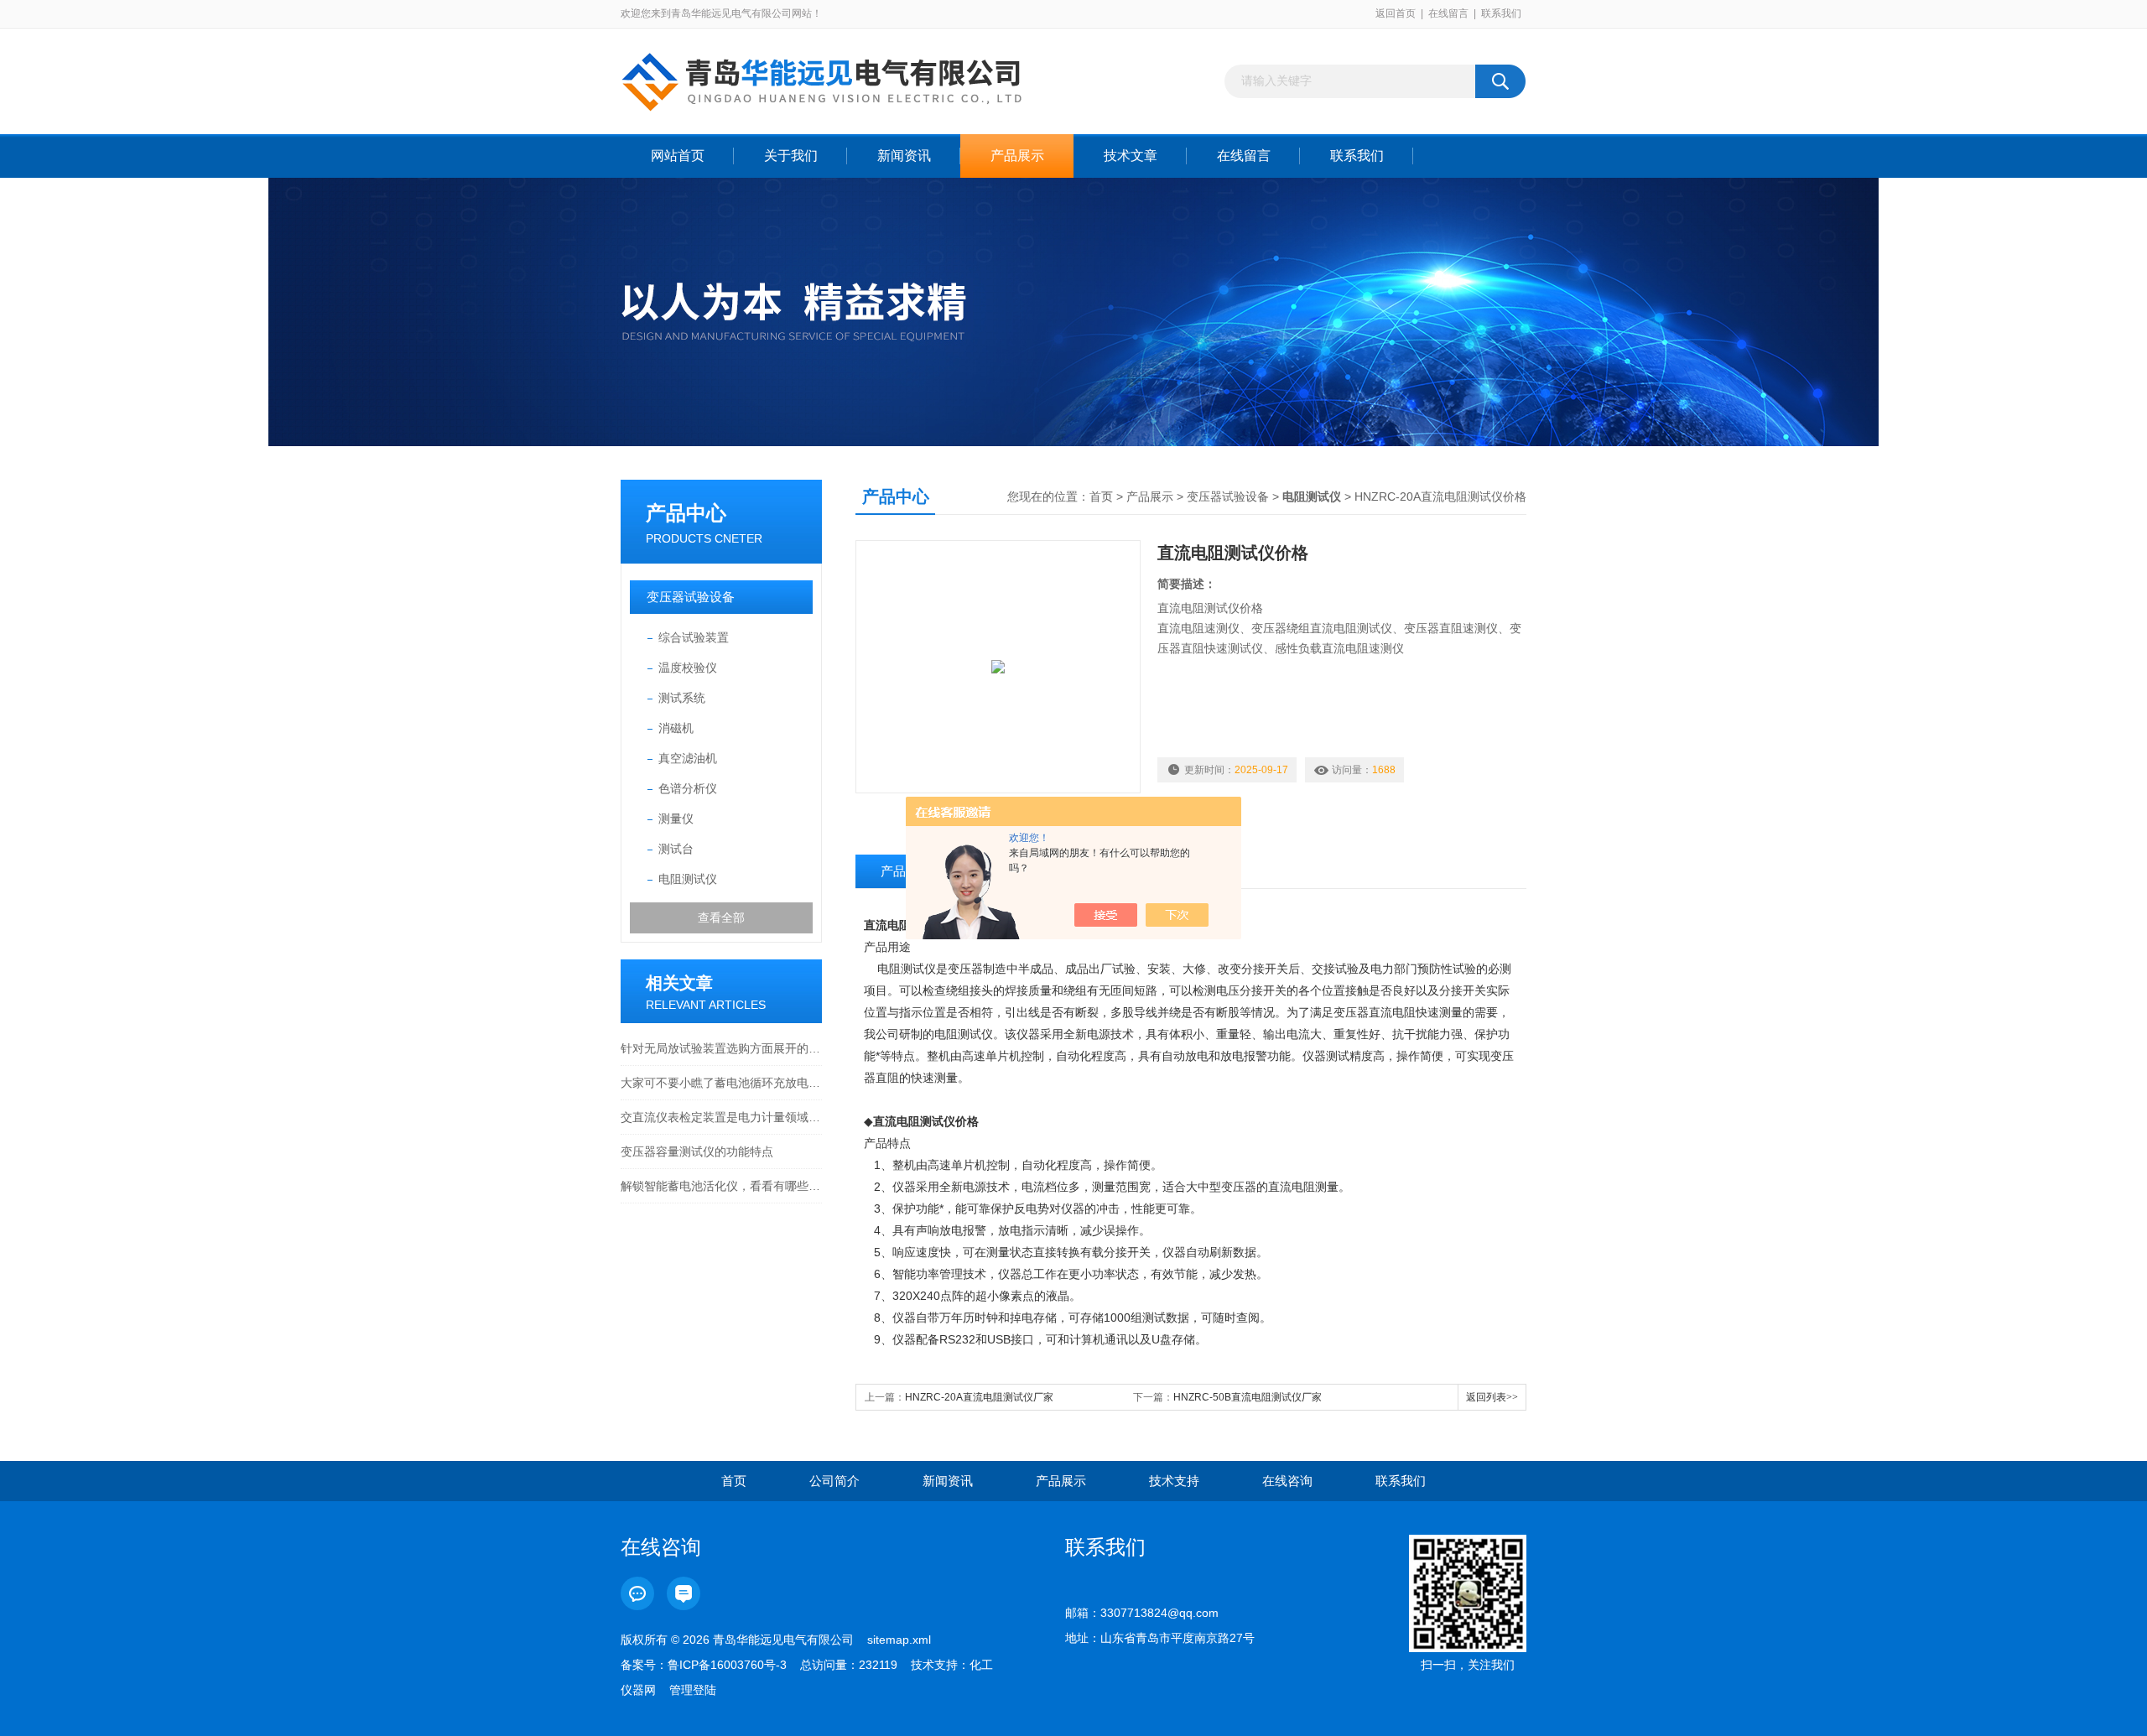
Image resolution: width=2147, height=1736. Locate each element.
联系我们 (1501, 13)
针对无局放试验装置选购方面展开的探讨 (721, 1048)
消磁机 (676, 728)
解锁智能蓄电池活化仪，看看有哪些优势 (721, 1186)
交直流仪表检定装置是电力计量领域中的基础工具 (721, 1117)
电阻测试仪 (688, 879)
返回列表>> (1492, 1397)
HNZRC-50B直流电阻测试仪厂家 (1248, 1397)
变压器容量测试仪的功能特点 (697, 1151)
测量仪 (676, 819)
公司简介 (834, 1481)
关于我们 (791, 156)
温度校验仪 (688, 668)
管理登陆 (693, 1690)
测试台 (676, 849)
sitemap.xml (899, 1640)
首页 (1101, 496)
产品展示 (1017, 156)
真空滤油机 (688, 758)
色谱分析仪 (688, 788)
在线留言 (1448, 13)
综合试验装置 (694, 637)
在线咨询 (1287, 1481)
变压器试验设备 (691, 597)
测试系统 (682, 698)
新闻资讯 (904, 156)
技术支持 (1174, 1481)
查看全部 (721, 917)
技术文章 (1131, 156)
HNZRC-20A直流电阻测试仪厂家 (979, 1397)
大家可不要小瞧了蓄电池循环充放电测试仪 (721, 1083)
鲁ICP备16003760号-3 (727, 1665)
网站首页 (678, 156)
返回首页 (1396, 13)
